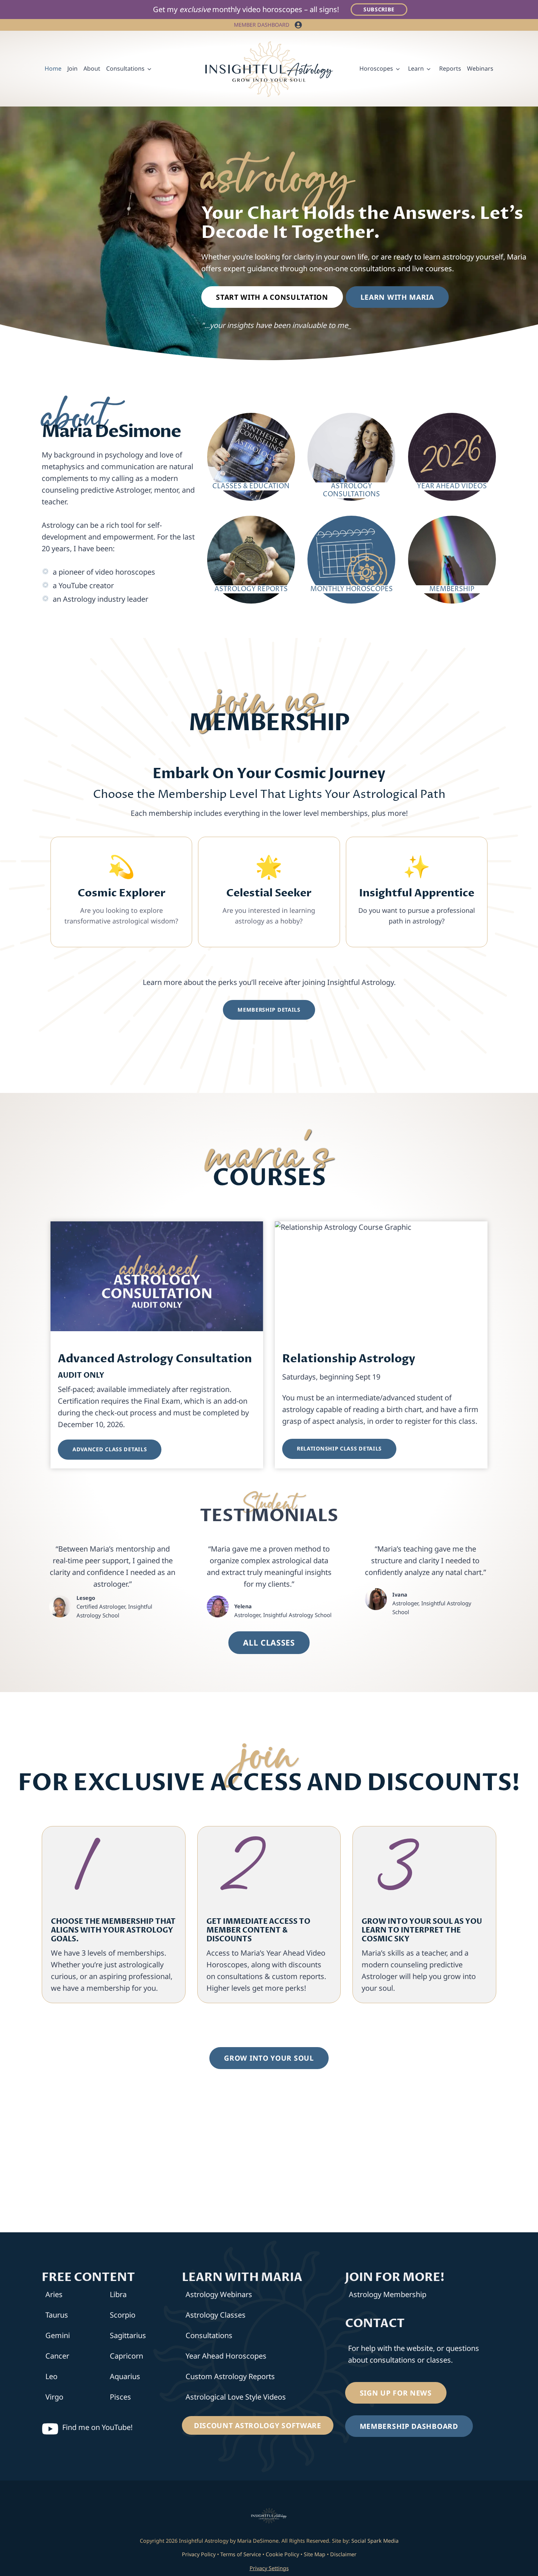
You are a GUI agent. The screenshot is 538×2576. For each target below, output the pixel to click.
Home (53, 68)
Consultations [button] (125, 68)
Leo (51, 2376)
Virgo (54, 2397)
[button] (298, 25)
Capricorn (126, 2356)
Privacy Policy (199, 2554)
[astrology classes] (251, 456)
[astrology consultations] (351, 456)
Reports (450, 68)
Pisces (120, 2397)
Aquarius (125, 2376)
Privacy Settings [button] (269, 2568)
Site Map (315, 2554)
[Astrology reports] (251, 555)
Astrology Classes (216, 2315)
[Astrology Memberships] (452, 555)
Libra (118, 2294)
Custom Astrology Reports (230, 2376)
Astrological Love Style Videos (236, 2397)
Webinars (480, 68)
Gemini (58, 2335)
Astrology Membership (388, 2294)
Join (72, 68)
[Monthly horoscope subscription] (351, 555)
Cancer (57, 2356)
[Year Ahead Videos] (452, 456)
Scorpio (123, 2315)
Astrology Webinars (219, 2294)
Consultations (209, 2335)
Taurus (57, 2315)
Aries (54, 2294)
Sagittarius (128, 2335)
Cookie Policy (282, 2554)
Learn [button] (416, 68)
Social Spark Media (374, 2541)
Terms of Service (241, 2554)
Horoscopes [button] (376, 68)
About (92, 68)
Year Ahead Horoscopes (226, 2356)
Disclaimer (343, 2554)
